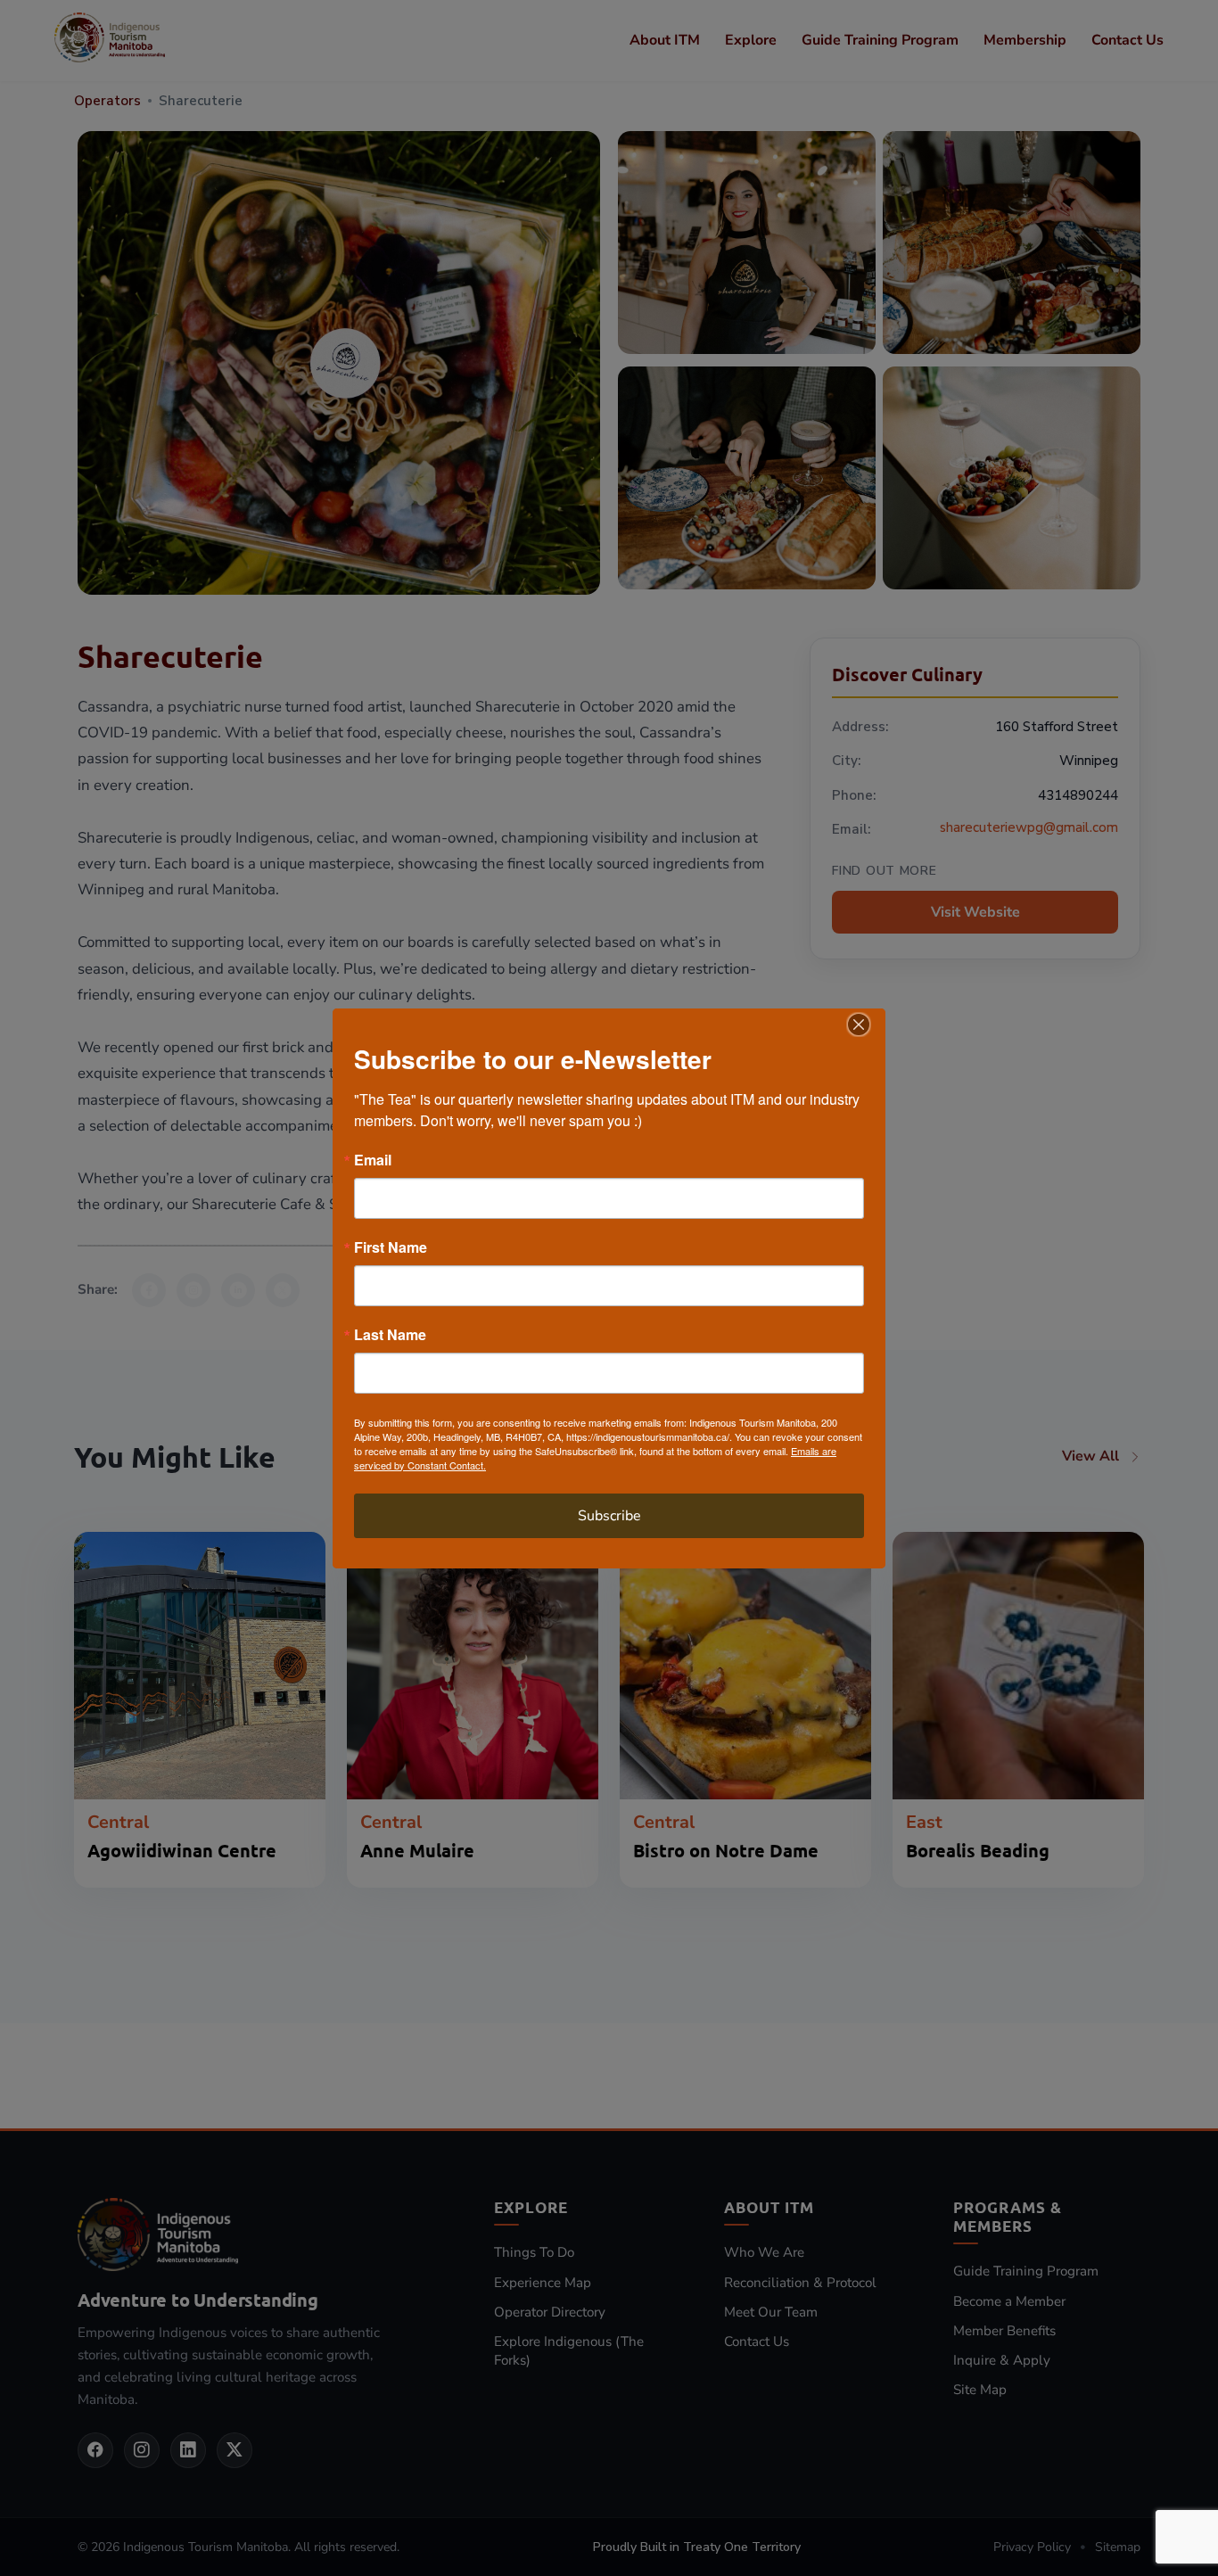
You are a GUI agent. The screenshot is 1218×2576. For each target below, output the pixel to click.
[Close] (869, 1025)
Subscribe (609, 1516)
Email (373, 1160)
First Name (391, 1247)
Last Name (390, 1335)
